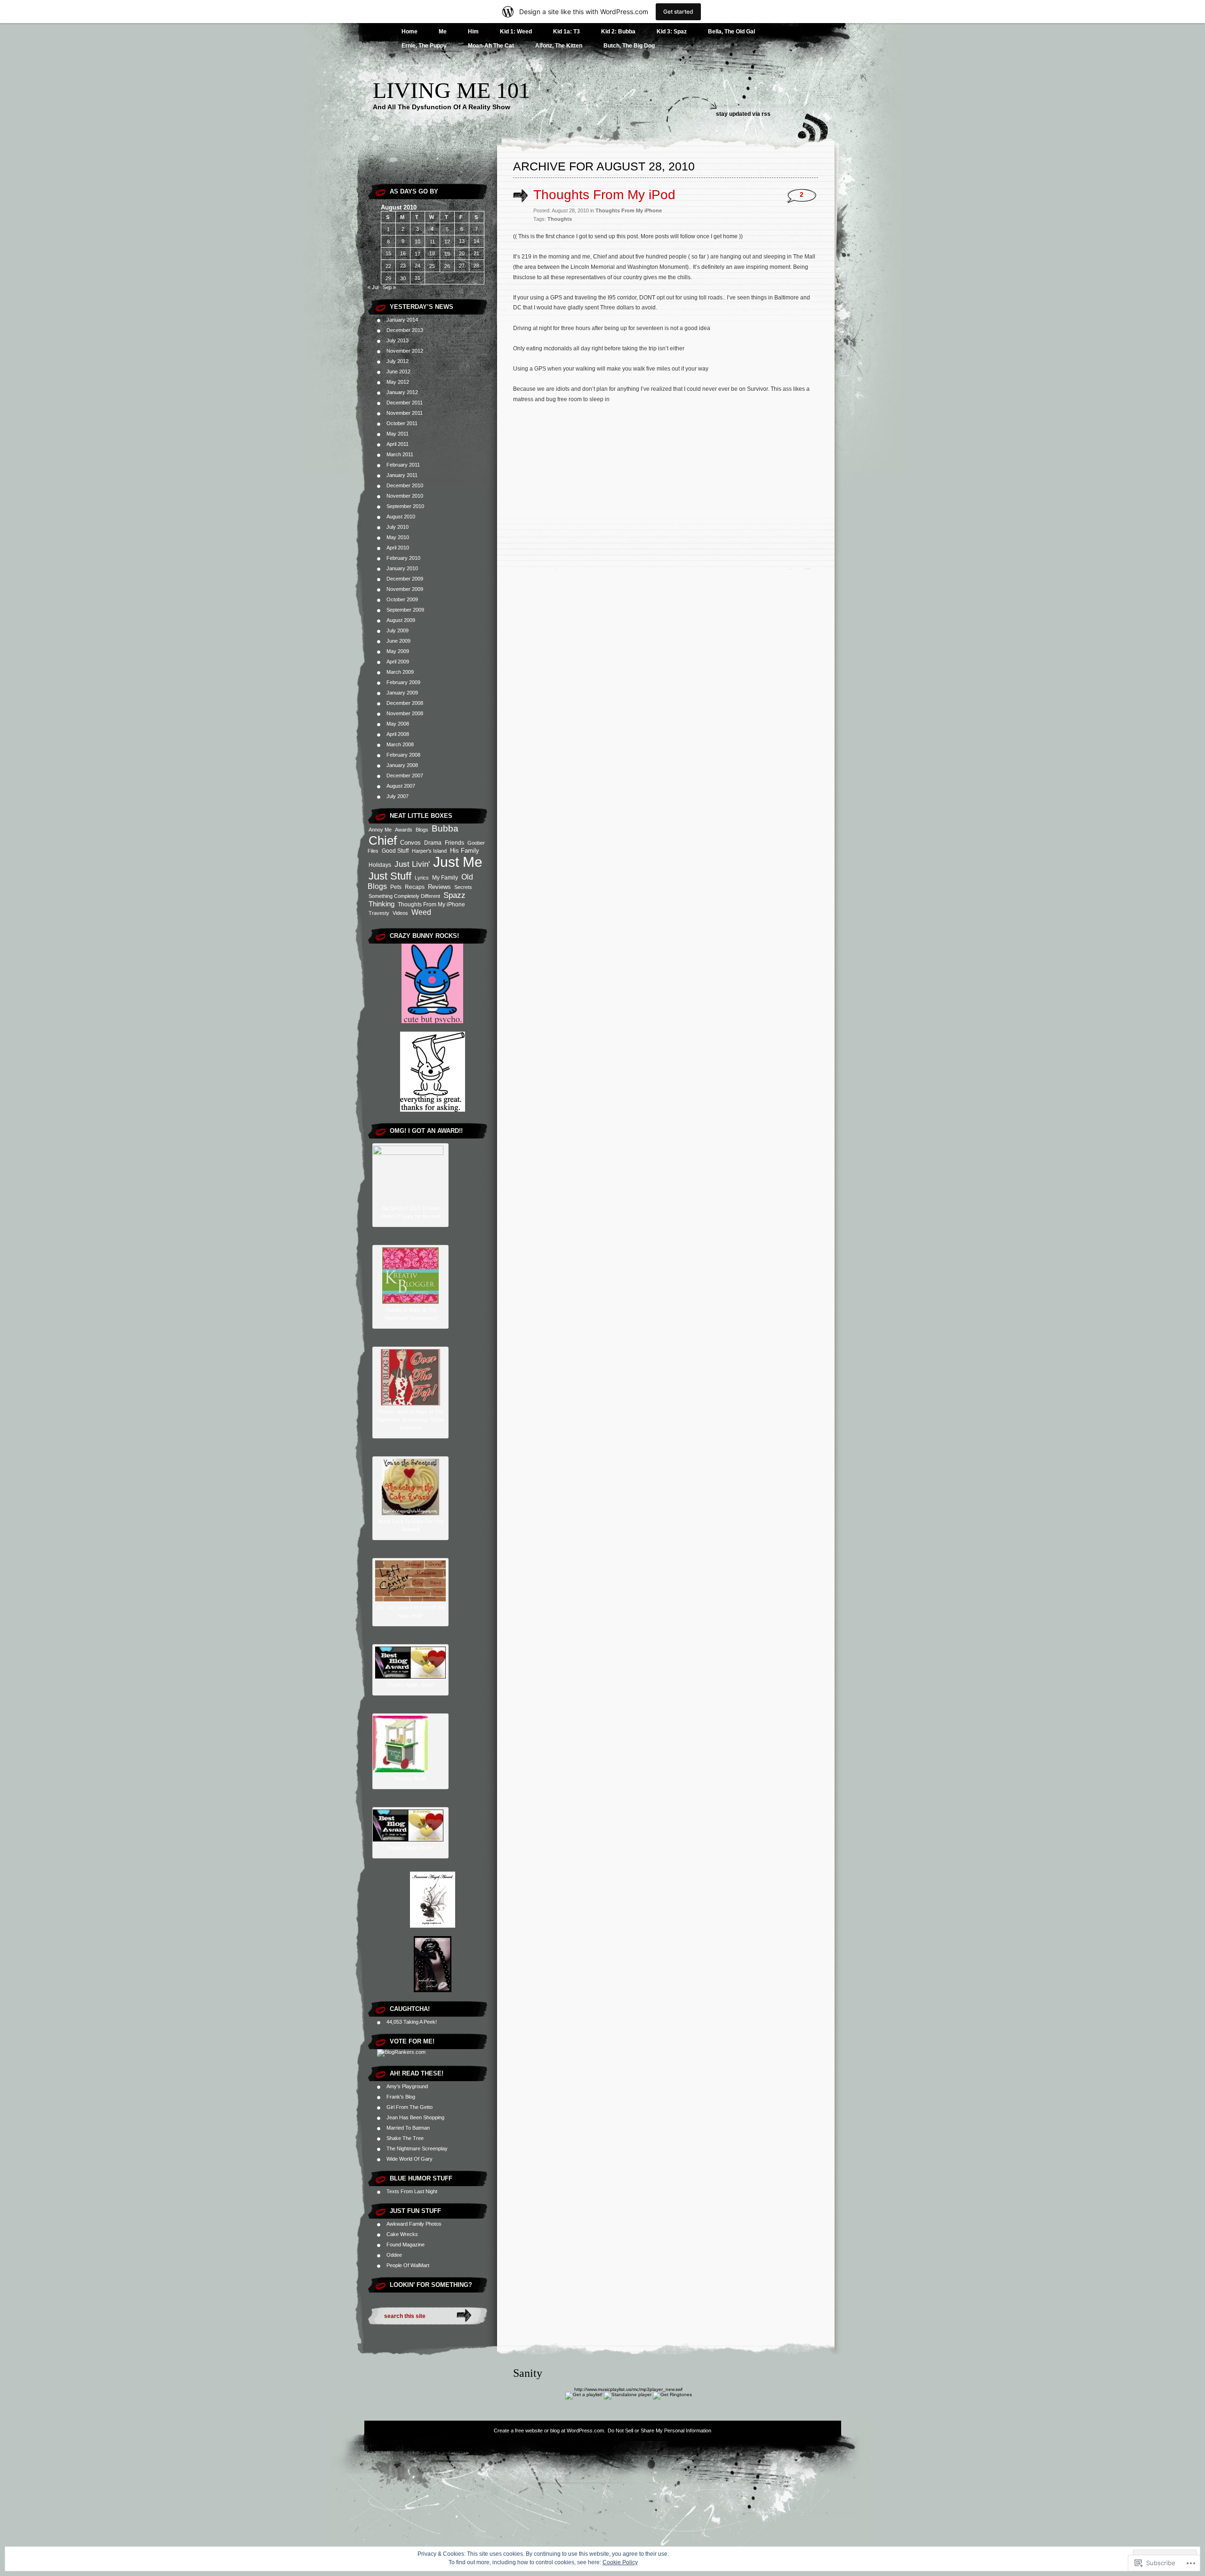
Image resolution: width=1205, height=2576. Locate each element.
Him (473, 32)
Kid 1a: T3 (566, 32)
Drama (433, 843)
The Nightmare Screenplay (417, 2148)
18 (432, 253)
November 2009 (405, 589)
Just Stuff (390, 876)
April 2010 (398, 548)
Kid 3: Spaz (672, 32)
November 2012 (405, 351)
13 (462, 241)
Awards (404, 830)
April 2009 (398, 662)
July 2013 (398, 340)
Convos (410, 843)
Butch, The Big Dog (629, 46)
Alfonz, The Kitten (559, 46)
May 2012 (398, 382)
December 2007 (405, 775)
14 (476, 241)
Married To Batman (408, 2128)
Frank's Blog (401, 2097)
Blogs (422, 830)
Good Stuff (395, 851)
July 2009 (398, 630)
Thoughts (560, 219)
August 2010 (401, 517)
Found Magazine (406, 2245)
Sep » (389, 287)
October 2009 (402, 599)
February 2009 (403, 682)
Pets (396, 887)
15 (388, 253)
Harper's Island (429, 851)
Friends (454, 843)
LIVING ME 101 (451, 90)
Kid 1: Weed (516, 32)
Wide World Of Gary (410, 2159)
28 (476, 266)
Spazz (454, 895)
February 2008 (403, 755)
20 (462, 253)
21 (476, 253)
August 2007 (401, 786)
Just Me (458, 862)
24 (418, 266)
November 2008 (405, 713)
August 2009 (401, 620)
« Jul (373, 287)
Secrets (463, 887)
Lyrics (422, 878)
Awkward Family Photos (414, 2224)
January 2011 (402, 475)
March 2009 (400, 672)
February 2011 (403, 465)
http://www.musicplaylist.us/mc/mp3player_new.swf (628, 2389)
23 (403, 266)
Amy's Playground (407, 2086)
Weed (421, 912)
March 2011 (400, 454)
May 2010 (398, 537)
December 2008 (405, 703)
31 (418, 278)
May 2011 (398, 434)
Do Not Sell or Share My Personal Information (659, 2431)
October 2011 (402, 423)
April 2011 (398, 444)
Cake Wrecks (402, 2234)
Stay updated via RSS (743, 114)
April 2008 (398, 734)
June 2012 (398, 371)
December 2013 (405, 330)
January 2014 (402, 320)
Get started (678, 12)
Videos (400, 913)
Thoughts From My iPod (604, 195)
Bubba (445, 828)
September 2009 (405, 610)
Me (443, 32)
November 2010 (405, 496)
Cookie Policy (620, 2562)
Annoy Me (380, 830)
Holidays (380, 865)
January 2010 (402, 568)
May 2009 (398, 651)
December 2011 (405, 403)
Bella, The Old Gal (731, 32)
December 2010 (405, 485)
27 (462, 266)
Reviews (439, 887)
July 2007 (398, 796)
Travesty (379, 913)
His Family (465, 851)
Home (410, 32)
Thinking (382, 904)
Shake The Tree (405, 2138)
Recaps (415, 887)
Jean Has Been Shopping (415, 2117)
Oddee (394, 2255)
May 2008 (398, 724)
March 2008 (400, 744)
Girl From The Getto (410, 2107)
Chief (383, 840)
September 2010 (405, 506)
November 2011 (405, 413)
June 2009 (398, 641)
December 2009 (405, 579)
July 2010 (398, 527)
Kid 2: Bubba (618, 32)
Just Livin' (412, 864)
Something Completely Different (404, 896)
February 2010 (403, 558)
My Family (445, 878)
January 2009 (402, 693)
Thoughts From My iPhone (431, 904)
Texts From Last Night (412, 2191)
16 (403, 253)
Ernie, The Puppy (424, 46)
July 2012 (398, 361)
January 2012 (402, 392)
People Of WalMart (408, 2265)
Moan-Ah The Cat (491, 46)
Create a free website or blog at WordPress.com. (550, 2431)
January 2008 (402, 765)
